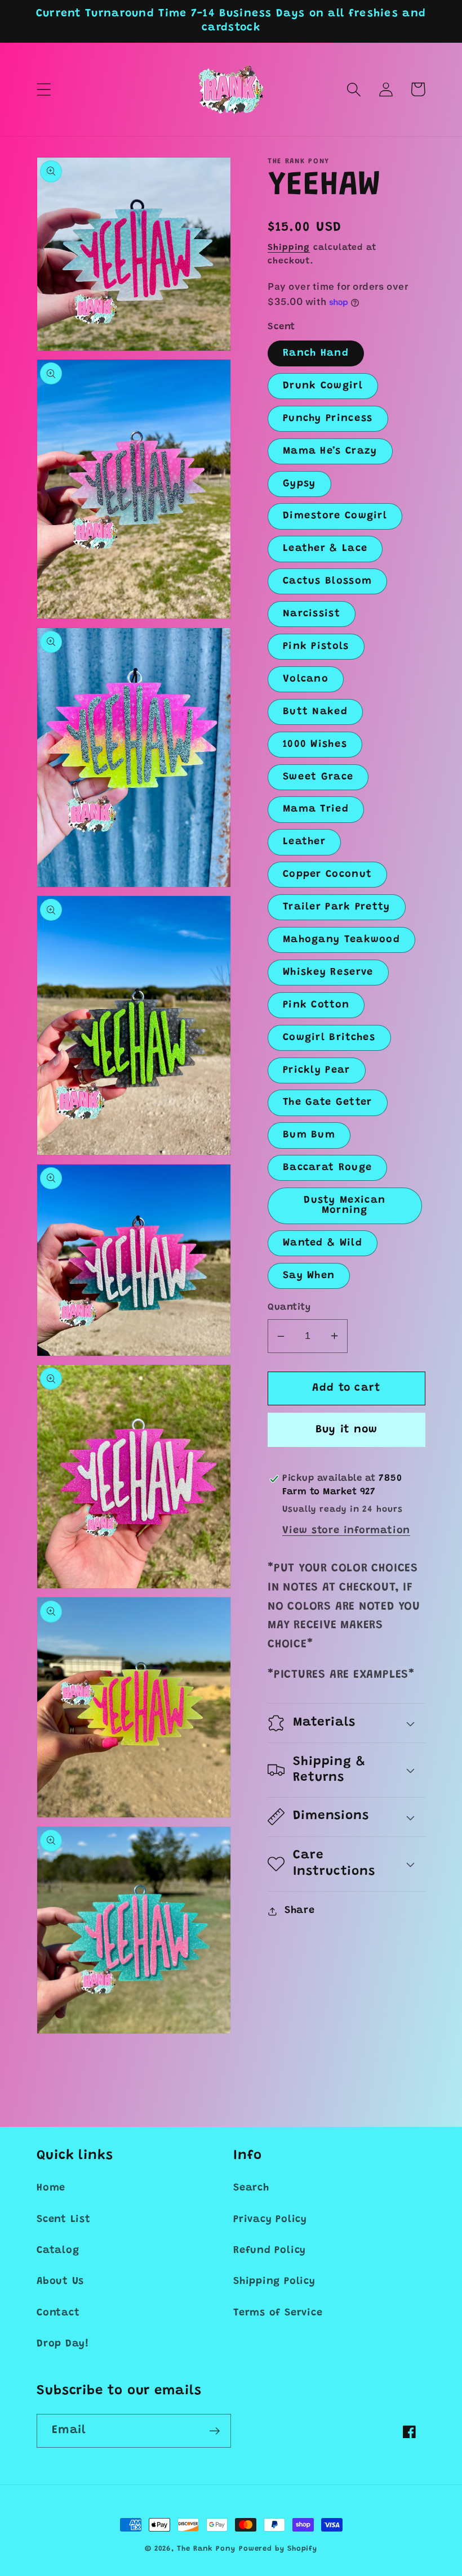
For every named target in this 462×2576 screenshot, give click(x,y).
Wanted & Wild (323, 1243)
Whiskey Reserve (328, 973)
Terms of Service (278, 2313)
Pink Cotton (316, 1005)
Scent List (64, 2220)
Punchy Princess (328, 419)
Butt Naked (315, 712)
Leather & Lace (325, 549)
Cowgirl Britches (329, 1038)
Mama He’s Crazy (330, 451)
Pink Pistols (316, 647)
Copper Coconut (327, 875)
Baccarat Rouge (327, 1168)
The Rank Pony (206, 2549)
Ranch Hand (316, 353)
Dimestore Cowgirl (335, 516)
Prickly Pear (317, 1070)
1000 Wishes (315, 745)
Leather (304, 842)
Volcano (306, 679)
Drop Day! (63, 2344)
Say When (309, 1276)
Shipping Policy (274, 2282)
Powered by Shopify (278, 2549)
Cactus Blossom (327, 581)
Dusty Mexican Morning (345, 1206)
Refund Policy (270, 2251)
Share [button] (300, 1911)
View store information (346, 1531)
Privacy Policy (270, 2220)
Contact (58, 2313)
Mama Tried (316, 809)
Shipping (289, 248)
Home (51, 2188)
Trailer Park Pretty (337, 907)
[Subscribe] (214, 2431)
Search (251, 2188)
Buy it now (347, 1430)
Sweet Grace (318, 777)
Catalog (58, 2251)
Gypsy (299, 484)
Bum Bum (309, 1135)
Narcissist (312, 614)
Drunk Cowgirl (323, 386)
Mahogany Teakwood (341, 940)
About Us (60, 2282)
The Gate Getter (328, 1103)
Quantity (289, 1307)
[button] (44, 89)
